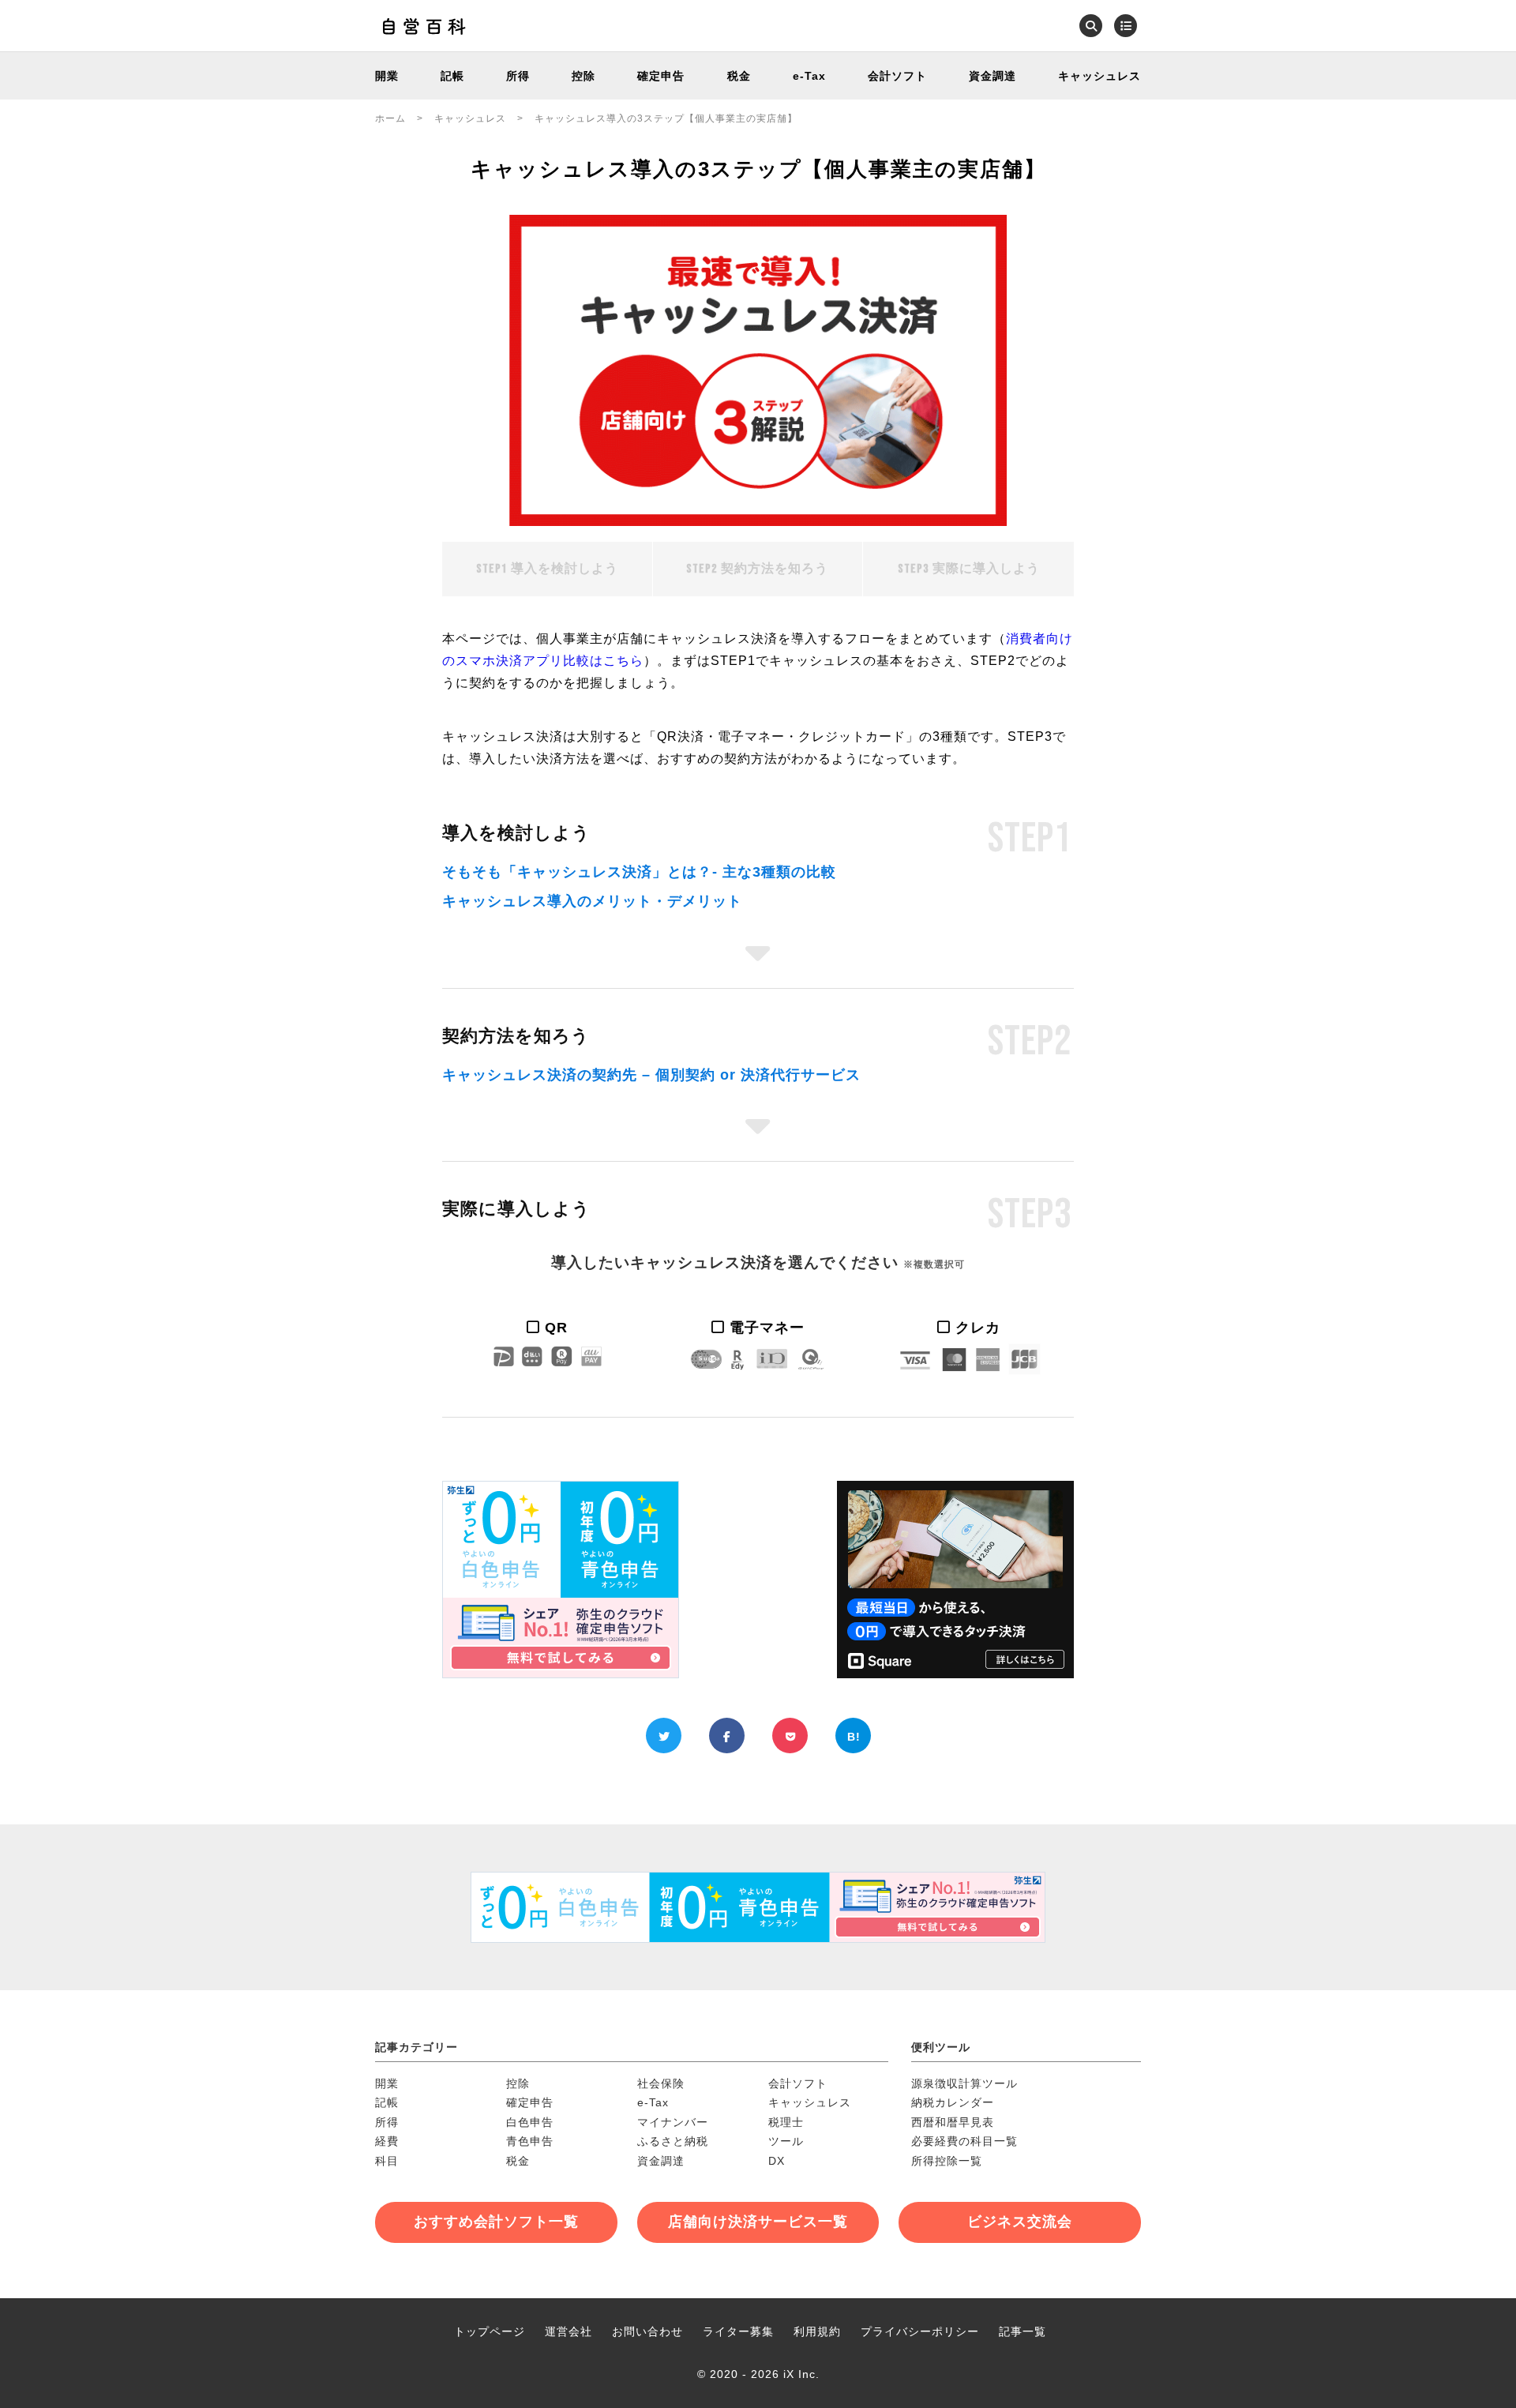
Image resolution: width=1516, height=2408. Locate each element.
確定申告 (661, 76)
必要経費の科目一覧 (964, 2141)
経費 (387, 2141)
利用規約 (817, 2331)
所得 (518, 76)
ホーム (390, 118)
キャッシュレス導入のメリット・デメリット (592, 901)
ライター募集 (738, 2331)
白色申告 (530, 2122)
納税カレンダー (953, 2102)
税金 (739, 76)
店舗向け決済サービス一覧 (758, 2222)
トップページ (490, 2331)
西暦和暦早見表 (953, 2122)
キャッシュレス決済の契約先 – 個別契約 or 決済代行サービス (651, 1075)
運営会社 (568, 2331)
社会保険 (661, 2083)
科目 (387, 2161)
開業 (387, 76)
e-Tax (809, 76)
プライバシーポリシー (920, 2331)
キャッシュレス (1099, 76)
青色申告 (530, 2141)
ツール (786, 2141)
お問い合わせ (647, 2331)
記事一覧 (1023, 2331)
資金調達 (993, 76)
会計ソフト (897, 76)
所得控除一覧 (947, 2161)
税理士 (786, 2122)
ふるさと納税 (673, 2141)
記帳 (452, 76)
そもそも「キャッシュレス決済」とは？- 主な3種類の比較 (639, 872)
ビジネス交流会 (1020, 2222)
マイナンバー (673, 2122)
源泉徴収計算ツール (964, 2083)
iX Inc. (801, 2374)
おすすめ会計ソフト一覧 (496, 2222)
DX (777, 2161)
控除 (584, 76)
